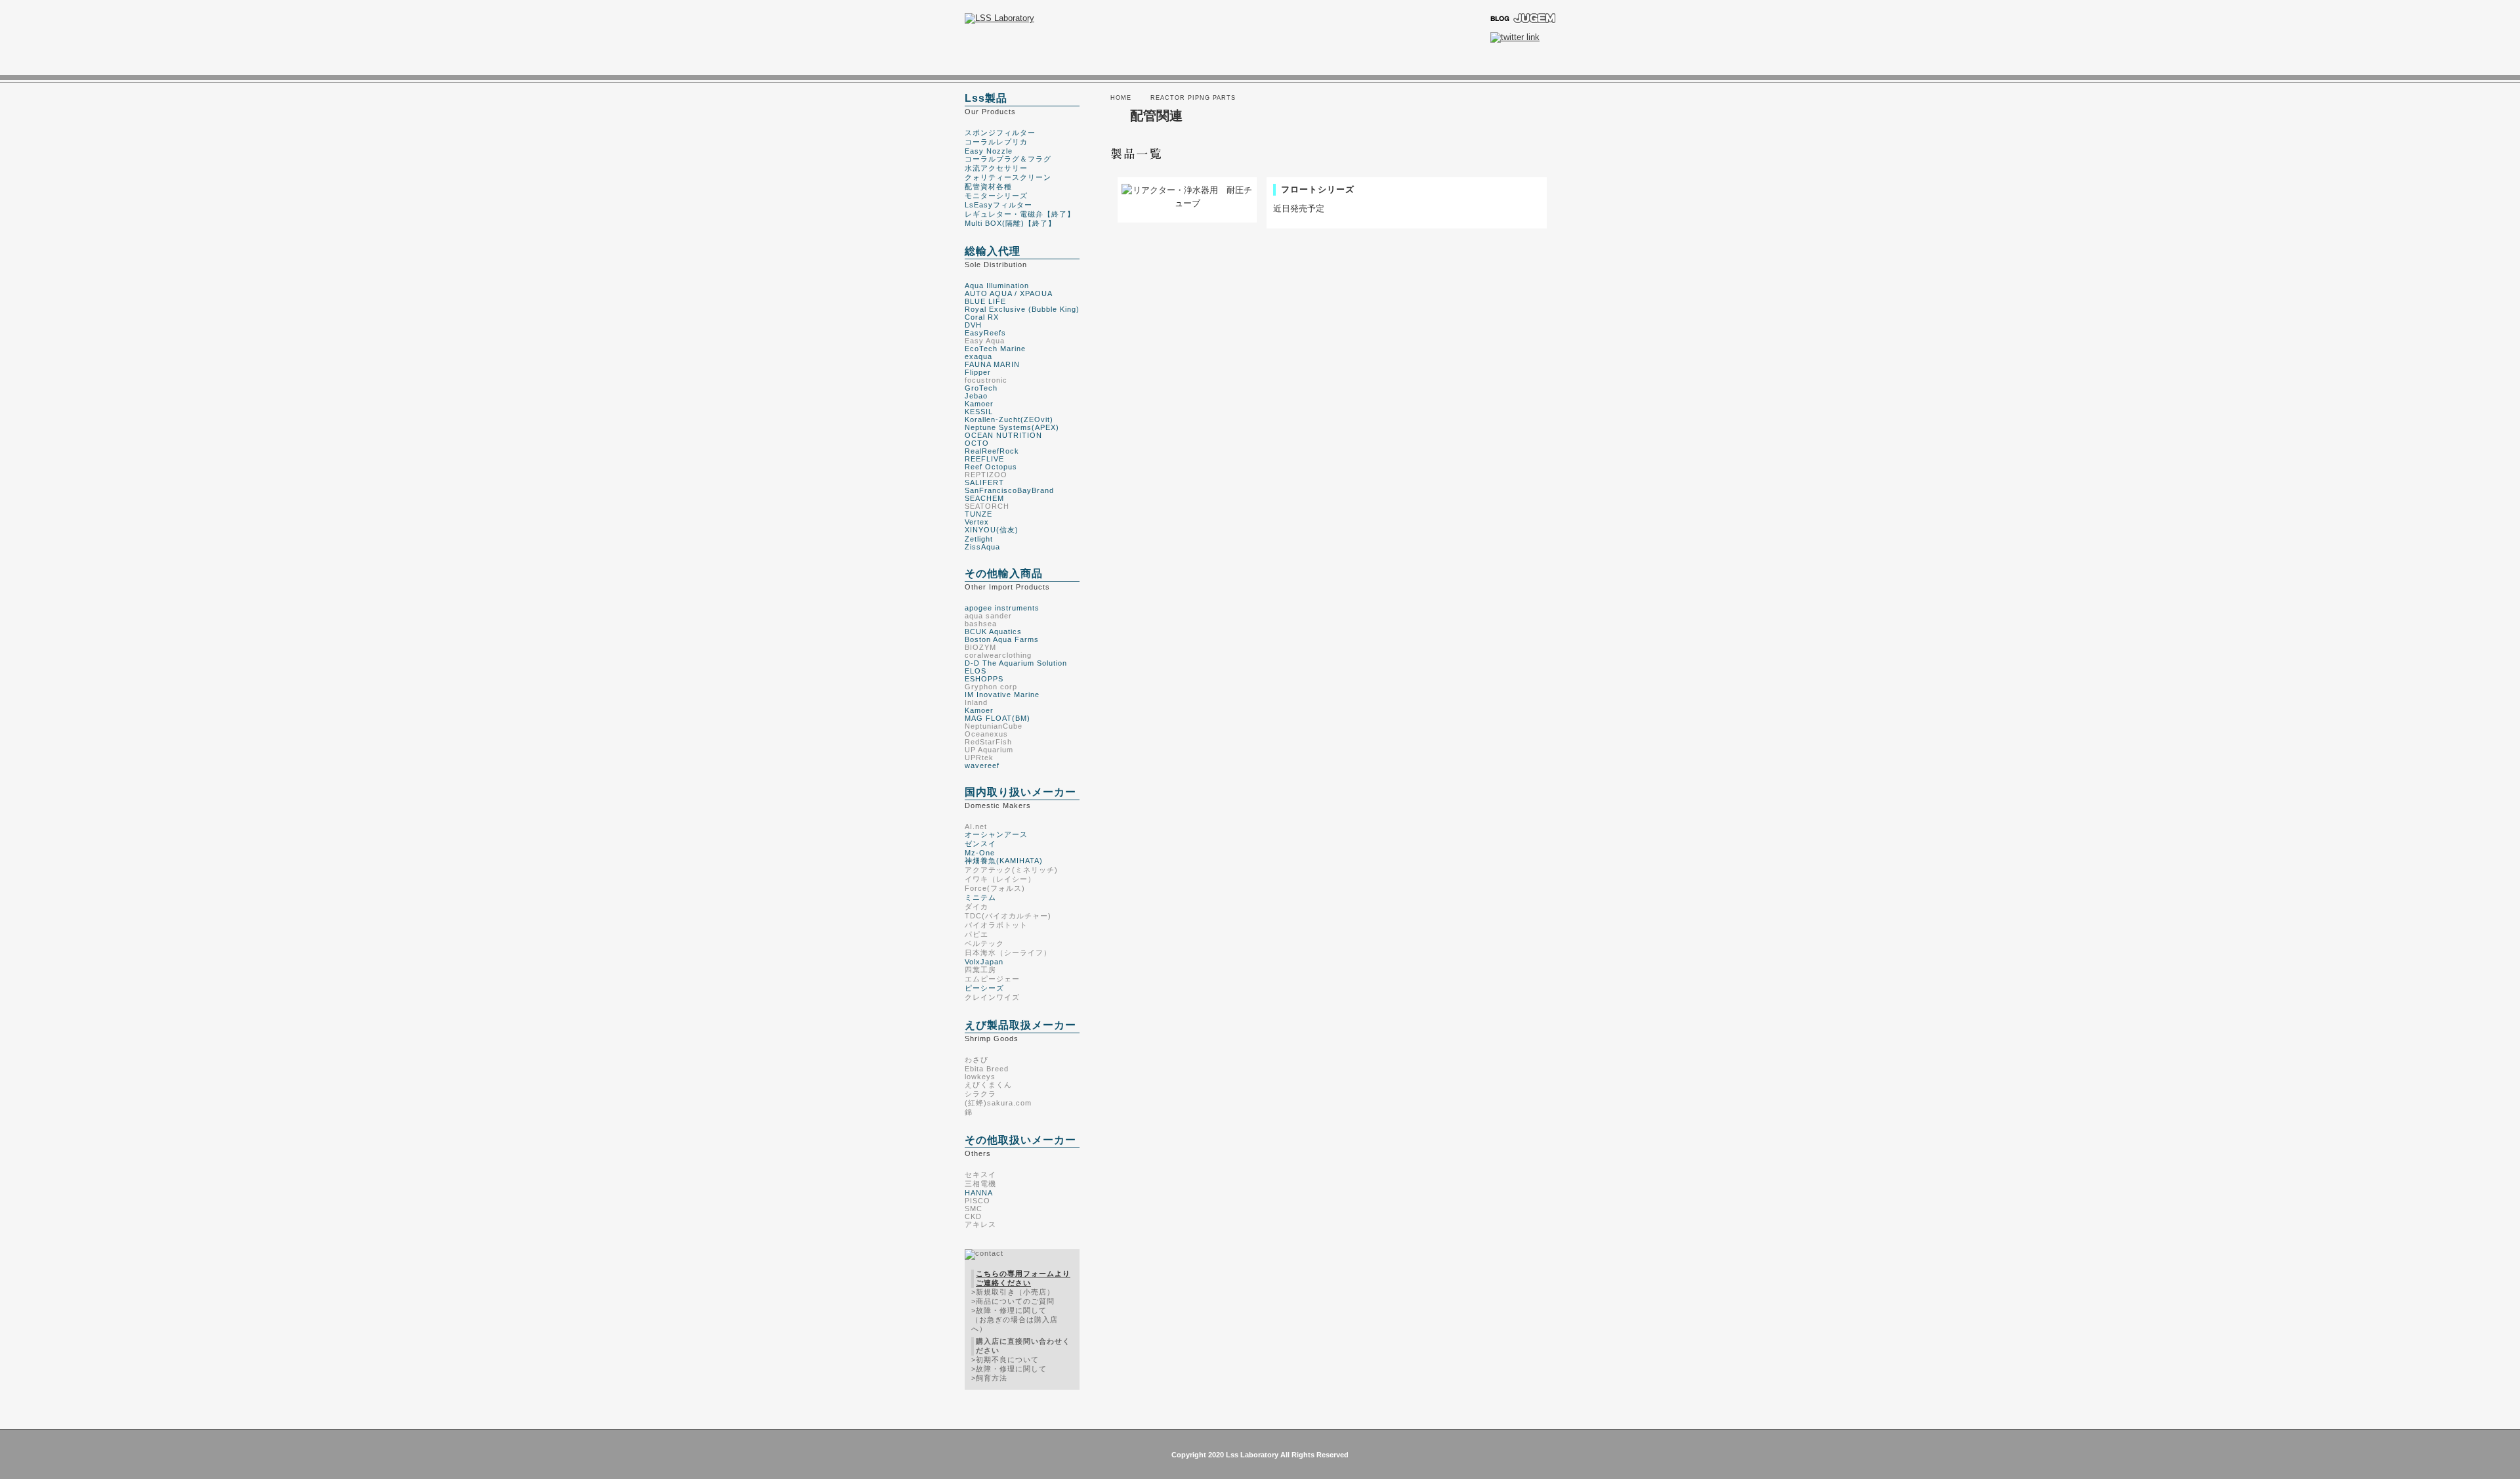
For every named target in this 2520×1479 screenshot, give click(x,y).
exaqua (978, 356)
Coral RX (982, 317)
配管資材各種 (988, 186)
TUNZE (978, 514)
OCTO (977, 443)
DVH (973, 325)
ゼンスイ (980, 844)
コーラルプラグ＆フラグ (1008, 159)
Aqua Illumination (997, 286)
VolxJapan (984, 962)
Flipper (978, 372)
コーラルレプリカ (996, 142)
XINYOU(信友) (992, 530)
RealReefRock (992, 451)
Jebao (976, 396)
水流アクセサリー (996, 168)
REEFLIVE (984, 459)
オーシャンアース (996, 834)
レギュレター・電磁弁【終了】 (1020, 214)
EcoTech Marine (995, 349)
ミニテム (980, 897)
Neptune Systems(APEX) (1012, 427)
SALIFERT (984, 482)
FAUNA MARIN (992, 364)
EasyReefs (985, 333)
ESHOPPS (984, 679)
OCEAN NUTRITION (1003, 435)
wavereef (982, 765)
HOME (1121, 98)
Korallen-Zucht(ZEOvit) (1009, 419)
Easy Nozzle (989, 151)
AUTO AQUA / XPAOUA (1009, 293)
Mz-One (980, 853)
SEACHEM (984, 498)
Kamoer (979, 404)
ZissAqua (982, 547)
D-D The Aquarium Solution (1016, 663)
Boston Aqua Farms (1002, 639)
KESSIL (979, 412)
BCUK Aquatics (993, 632)
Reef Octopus (991, 467)
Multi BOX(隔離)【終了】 (1010, 223)
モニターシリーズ (996, 196)
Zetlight (979, 539)
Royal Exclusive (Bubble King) (1022, 309)
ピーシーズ (984, 988)
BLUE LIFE (985, 301)
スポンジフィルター (1000, 133)
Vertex (977, 522)
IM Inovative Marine (1002, 695)
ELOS (976, 671)
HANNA (979, 1193)
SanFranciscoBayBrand (1009, 490)
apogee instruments (1002, 608)
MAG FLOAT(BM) (997, 718)
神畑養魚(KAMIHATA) (1004, 861)
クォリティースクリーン (1008, 177)
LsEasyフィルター (998, 205)
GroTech (981, 388)
